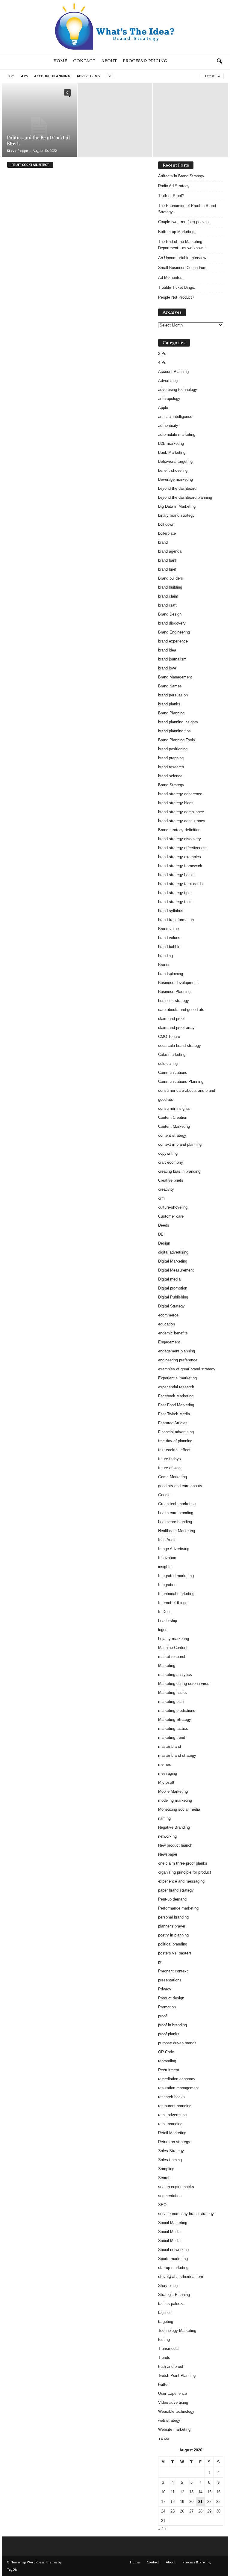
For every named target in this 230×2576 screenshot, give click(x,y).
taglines (165, 2313)
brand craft (167, 605)
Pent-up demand (172, 1899)
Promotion (167, 2007)
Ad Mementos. (171, 278)
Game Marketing (172, 1477)
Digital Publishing (173, 1297)
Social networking (173, 2250)
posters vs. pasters (175, 1953)
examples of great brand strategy (187, 1369)
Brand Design (170, 614)
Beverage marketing (175, 479)
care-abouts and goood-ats (181, 1010)
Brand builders (171, 578)
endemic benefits (173, 1333)
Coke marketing (172, 1055)
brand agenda (170, 551)
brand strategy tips (174, 893)
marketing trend (172, 1737)
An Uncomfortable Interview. (183, 258)
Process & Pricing (145, 61)
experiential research (176, 1387)
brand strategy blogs (176, 803)
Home (60, 61)
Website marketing (174, 2429)
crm (161, 1198)
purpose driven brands (177, 2043)
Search (164, 2178)
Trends (164, 2357)
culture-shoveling (173, 1207)
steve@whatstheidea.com (181, 2277)
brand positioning (173, 749)
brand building (170, 587)
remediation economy (177, 2079)
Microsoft (166, 1782)
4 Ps (24, 76)
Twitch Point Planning (177, 2375)
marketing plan (171, 1702)
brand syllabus (171, 911)
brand (163, 542)
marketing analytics (175, 1675)
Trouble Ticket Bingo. (177, 287)
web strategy (169, 2420)
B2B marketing (171, 443)
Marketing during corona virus (184, 1684)
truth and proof (171, 2366)
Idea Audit (167, 1540)
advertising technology (178, 390)
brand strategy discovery (180, 839)
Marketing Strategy (175, 1719)
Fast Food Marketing (176, 1405)
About (109, 61)
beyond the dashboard (177, 488)
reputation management (178, 2088)
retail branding (170, 2124)
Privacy (165, 1989)
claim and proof (171, 1019)
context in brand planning (180, 1144)
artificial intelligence (175, 417)
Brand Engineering (174, 632)
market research (172, 1657)
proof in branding (172, 2025)
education (167, 1324)
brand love (167, 668)
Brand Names (170, 686)
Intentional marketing (176, 1594)
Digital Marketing (173, 1261)
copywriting (168, 1153)
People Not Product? (176, 297)
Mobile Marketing (173, 1791)
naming (164, 1818)
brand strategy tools (175, 902)
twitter (163, 2384)
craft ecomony (171, 1162)
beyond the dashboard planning (185, 497)
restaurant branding (175, 2106)
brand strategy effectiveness (183, 848)
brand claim (168, 596)
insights (165, 1567)
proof (162, 2016)
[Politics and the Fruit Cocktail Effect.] (39, 127)
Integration (167, 1585)
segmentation (170, 2196)
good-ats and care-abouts (180, 1486)
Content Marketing (174, 1126)
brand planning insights (178, 722)
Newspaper (168, 1854)
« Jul (162, 2529)
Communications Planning (181, 1081)
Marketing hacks (172, 1693)
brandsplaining (171, 974)
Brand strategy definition (179, 830)
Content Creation (173, 1117)
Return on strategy (174, 2142)
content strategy (172, 1135)
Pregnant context (173, 1971)
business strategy (174, 1001)
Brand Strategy (171, 785)
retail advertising (172, 2115)
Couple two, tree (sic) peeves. (184, 222)
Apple (163, 408)
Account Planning (52, 76)
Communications (173, 1072)
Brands (164, 965)
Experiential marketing (177, 1378)
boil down (166, 524)
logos (163, 1630)
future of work (170, 1468)
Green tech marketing (177, 1504)
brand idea (167, 650)
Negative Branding (174, 1827)
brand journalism (172, 659)
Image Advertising (174, 1549)
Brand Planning (171, 713)
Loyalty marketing (174, 1639)
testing (164, 2340)
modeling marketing (175, 1800)
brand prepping (171, 758)
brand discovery (172, 623)
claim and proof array (176, 1028)
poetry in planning (173, 1935)
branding (165, 956)
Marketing (167, 1666)
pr (160, 1962)
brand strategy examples (180, 857)
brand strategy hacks (176, 875)
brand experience (173, 641)
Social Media (169, 2232)
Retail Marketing (172, 2133)
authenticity (168, 425)
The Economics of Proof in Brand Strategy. (187, 209)
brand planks (169, 704)
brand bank (168, 560)
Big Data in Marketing (177, 506)
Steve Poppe (17, 151)
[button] (219, 61)
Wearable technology (176, 2411)
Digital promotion (173, 1288)
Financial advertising (176, 1432)
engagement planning (177, 1351)
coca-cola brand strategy (180, 1046)
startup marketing (173, 2268)
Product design (171, 1998)
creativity (166, 1189)
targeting (166, 2322)
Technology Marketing (177, 2331)
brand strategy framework (180, 866)
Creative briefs (171, 1180)
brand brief (167, 569)
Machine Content (173, 1648)
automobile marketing (177, 434)
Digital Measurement (176, 1270)
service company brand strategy (186, 2214)
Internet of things (173, 1603)
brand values (169, 938)
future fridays (170, 1459)
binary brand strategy (176, 515)
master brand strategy (177, 1755)
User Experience (172, 2393)
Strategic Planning (174, 2295)
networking (167, 1836)
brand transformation (176, 920)
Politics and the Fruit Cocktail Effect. (38, 141)
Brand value (168, 929)
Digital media (169, 1279)
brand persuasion (173, 695)
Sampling (166, 2169)
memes (165, 1764)
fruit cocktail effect (174, 1450)
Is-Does (165, 1612)
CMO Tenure (169, 1037)
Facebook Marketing (176, 1396)
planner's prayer (172, 1926)
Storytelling (168, 2286)
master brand (170, 1746)
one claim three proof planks (183, 1863)
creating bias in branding (179, 1171)
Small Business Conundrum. (183, 268)
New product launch (175, 1845)
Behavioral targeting (175, 461)
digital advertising (173, 1252)
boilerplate (167, 533)
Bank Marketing (172, 452)
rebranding (167, 2061)
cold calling (168, 1063)
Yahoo (164, 2438)
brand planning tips (174, 731)
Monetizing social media (179, 1809)
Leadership (168, 1621)
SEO (162, 2205)
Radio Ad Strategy (174, 186)
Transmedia (168, 2349)
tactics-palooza (171, 2304)
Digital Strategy (171, 1306)
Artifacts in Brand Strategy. (182, 176)
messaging (168, 1773)
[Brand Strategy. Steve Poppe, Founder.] (115, 27)
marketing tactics (173, 1728)
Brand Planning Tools (177, 740)
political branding (173, 1944)
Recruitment (169, 2070)
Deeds (164, 1225)
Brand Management (175, 677)
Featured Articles (173, 1423)
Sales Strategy (171, 2151)
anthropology (169, 399)
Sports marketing (173, 2259)
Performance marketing (178, 1908)
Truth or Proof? (171, 196)
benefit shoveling (173, 470)
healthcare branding (175, 1522)
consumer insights (174, 1108)
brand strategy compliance (181, 812)
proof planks (169, 2034)
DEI (161, 1234)
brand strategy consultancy (182, 821)
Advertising (88, 76)
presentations (170, 1980)
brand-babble (169, 947)
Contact (84, 61)
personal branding (173, 1917)
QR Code (166, 2052)
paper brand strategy (176, 1890)
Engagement (169, 1342)
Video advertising (173, 2402)
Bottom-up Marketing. (177, 232)
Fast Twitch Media (174, 1414)
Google (164, 1495)
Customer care (171, 1216)
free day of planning (175, 1441)
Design (164, 1243)
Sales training (170, 2160)
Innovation (167, 1558)
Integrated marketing (176, 1576)
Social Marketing (173, 2223)
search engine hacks (176, 2187)
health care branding (176, 1513)
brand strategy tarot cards (180, 884)
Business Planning (174, 992)
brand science (170, 776)
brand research (171, 767)
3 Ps (11, 76)
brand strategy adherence (180, 794)
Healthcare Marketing (177, 1531)
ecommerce (168, 1315)
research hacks (171, 2097)
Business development (178, 983)
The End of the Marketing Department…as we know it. (183, 245)
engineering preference (178, 1360)
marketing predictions (177, 1710)
